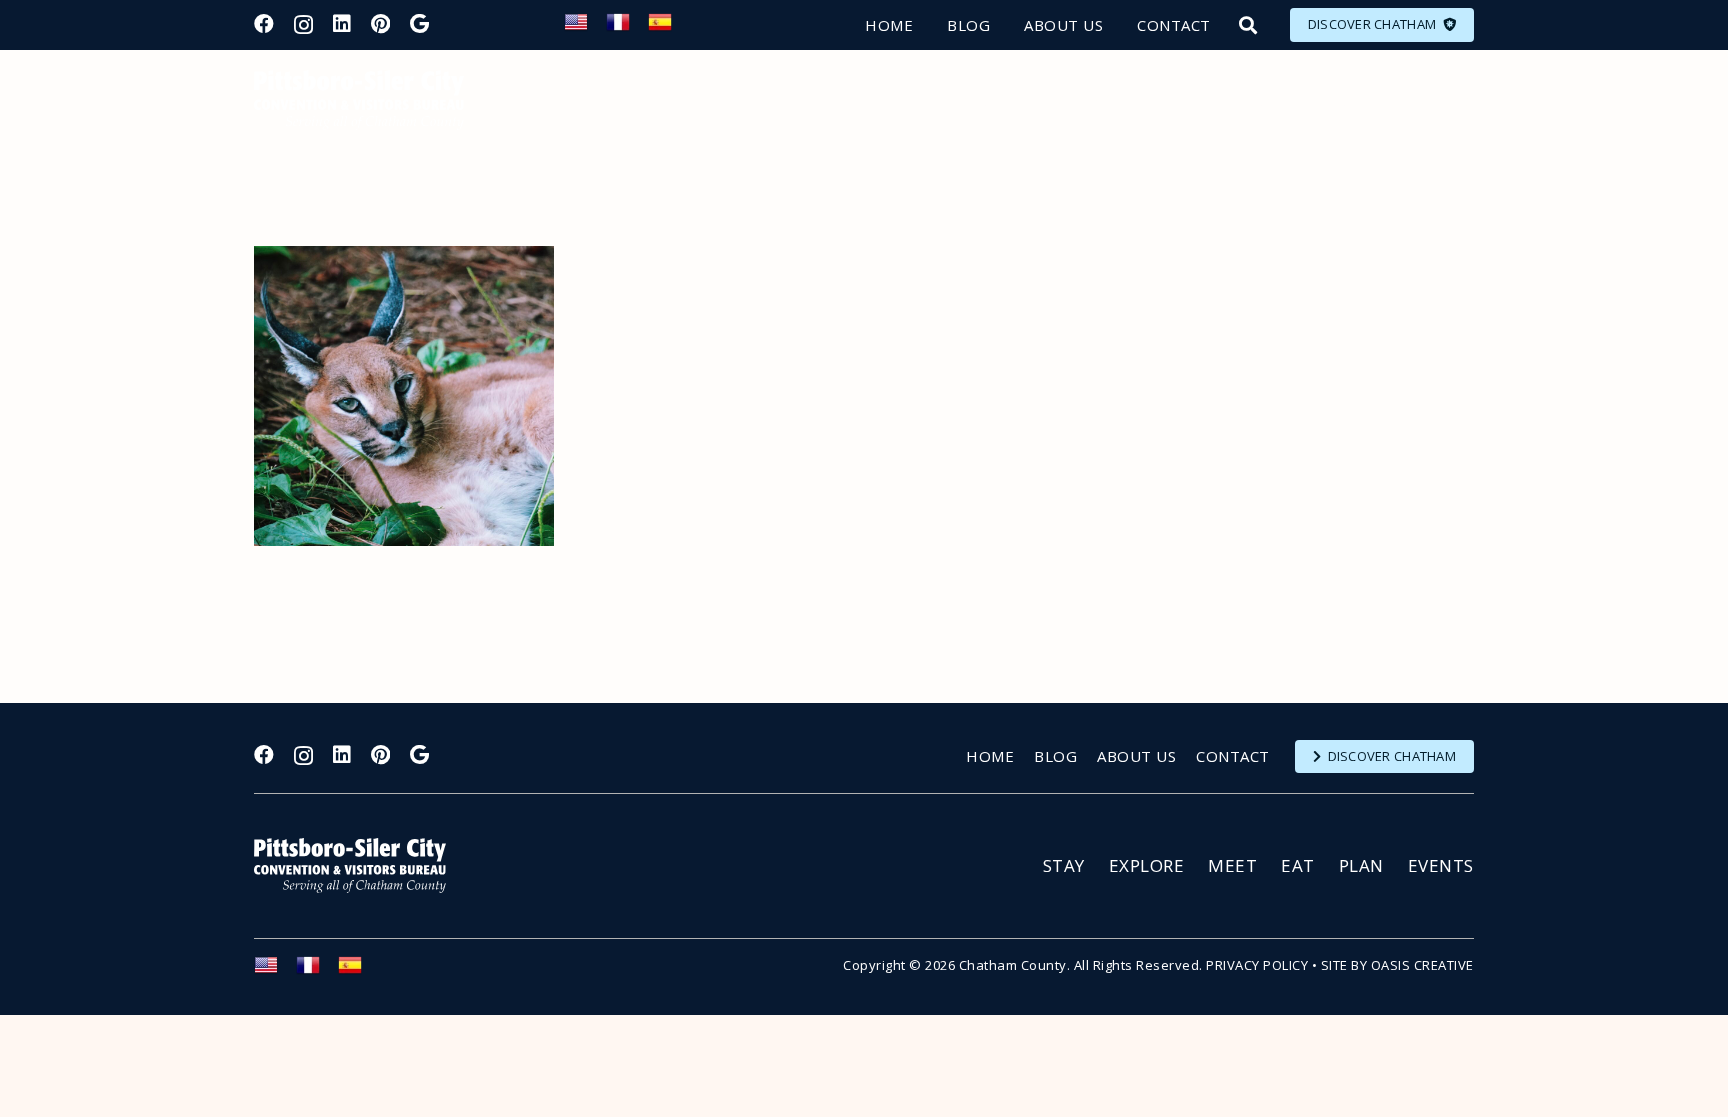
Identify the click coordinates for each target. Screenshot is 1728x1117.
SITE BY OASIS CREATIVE (1397, 965)
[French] (627, 28)
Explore (1147, 865)
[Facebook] (264, 24)
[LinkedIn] (342, 24)
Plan (1361, 865)
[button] (1248, 25)
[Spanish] (669, 28)
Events (1441, 865)
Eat (1298, 865)
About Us (1136, 756)
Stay (1064, 865)
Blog (1055, 756)
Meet (1232, 865)
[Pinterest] (380, 24)
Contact (1233, 756)
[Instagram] (303, 25)
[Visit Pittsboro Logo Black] (359, 100)
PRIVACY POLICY (1257, 965)
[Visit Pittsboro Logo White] (359, 865)
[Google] (419, 24)
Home (990, 756)
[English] (585, 28)
